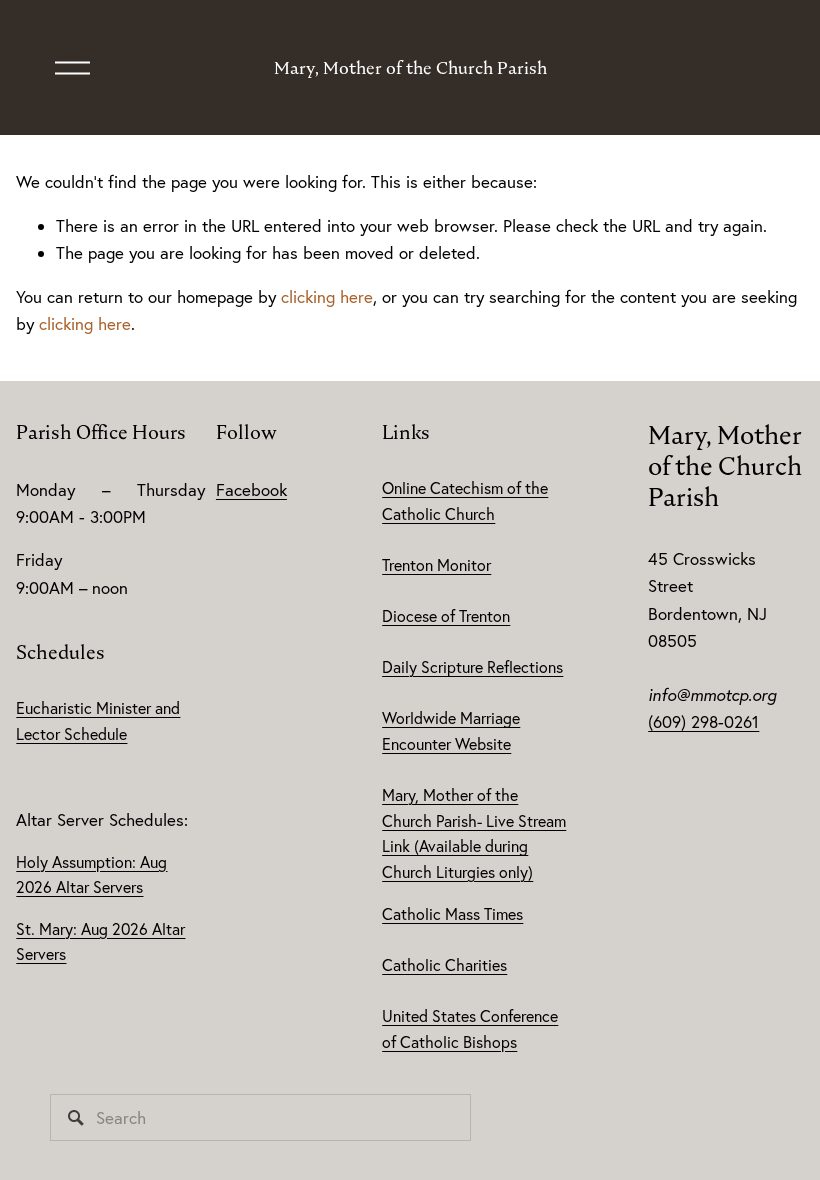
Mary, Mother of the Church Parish (410, 68)
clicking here (327, 296)
